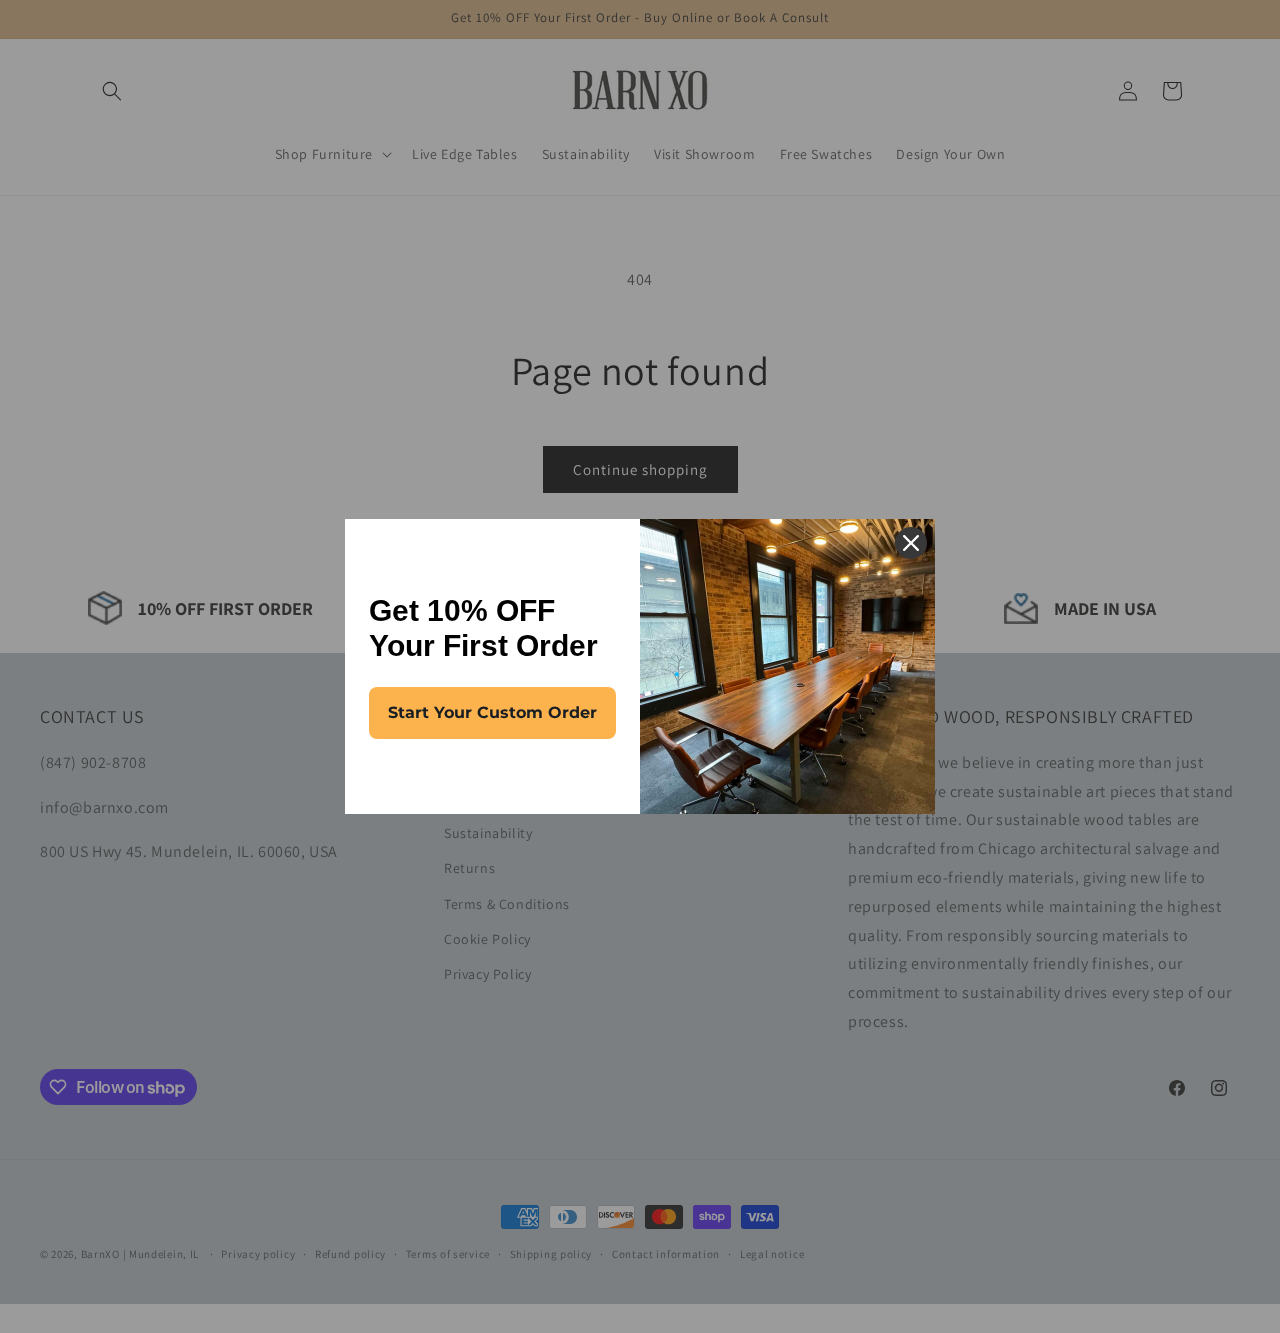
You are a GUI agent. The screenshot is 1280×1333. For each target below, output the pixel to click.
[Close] (911, 543)
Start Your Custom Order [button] (492, 712)
